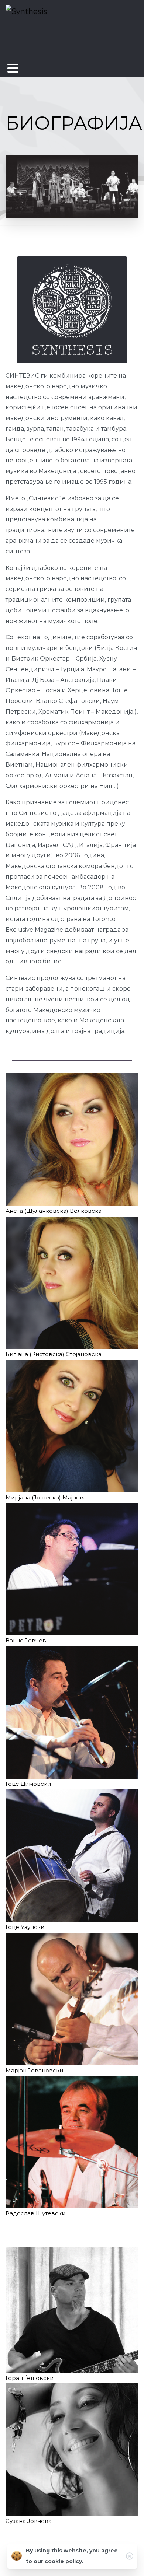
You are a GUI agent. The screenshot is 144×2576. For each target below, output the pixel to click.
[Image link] (72, 1140)
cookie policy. (64, 2561)
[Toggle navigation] (13, 68)
